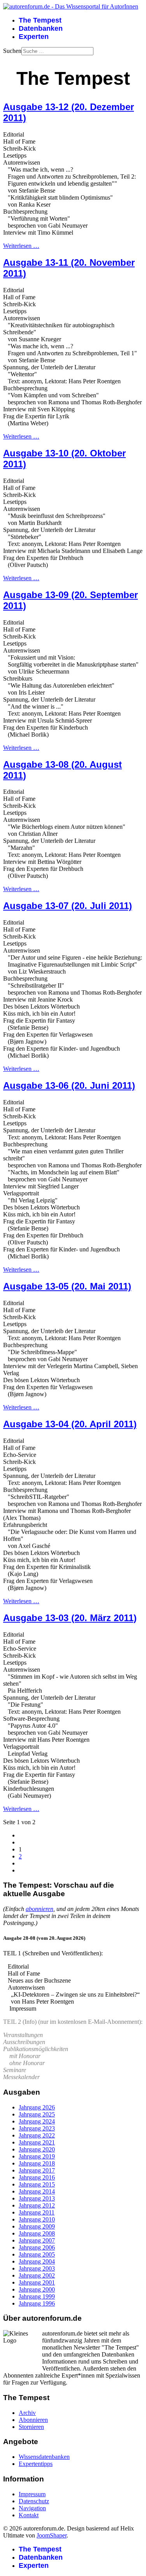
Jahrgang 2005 (37, 2254)
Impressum (32, 2494)
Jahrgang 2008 (37, 2233)
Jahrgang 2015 (37, 2184)
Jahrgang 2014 (37, 2191)
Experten (34, 37)
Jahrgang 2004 (37, 2261)
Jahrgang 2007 (37, 2240)
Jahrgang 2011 (37, 2212)
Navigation (32, 2508)
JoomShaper (52, 2535)
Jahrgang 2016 (37, 2177)
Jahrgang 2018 (37, 2163)
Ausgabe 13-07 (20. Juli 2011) (68, 906)
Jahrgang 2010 (37, 2219)
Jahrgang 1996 (37, 2303)
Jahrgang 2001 (37, 2282)
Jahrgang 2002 (37, 2275)
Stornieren (31, 2427)
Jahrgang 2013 (37, 2198)
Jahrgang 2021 (37, 2142)
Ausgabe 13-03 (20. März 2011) (70, 1618)
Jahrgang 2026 (37, 2107)
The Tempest (40, 20)
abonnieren (40, 1909)
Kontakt (29, 2515)
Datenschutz (34, 2501)
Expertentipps (36, 2464)
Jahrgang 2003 (37, 2268)
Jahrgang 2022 (37, 2135)
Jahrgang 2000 (37, 2289)
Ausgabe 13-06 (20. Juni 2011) (69, 1085)
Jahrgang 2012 (37, 2205)
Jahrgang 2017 (37, 2170)
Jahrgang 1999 (37, 2296)
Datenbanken (41, 28)
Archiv (27, 2413)
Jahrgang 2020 (37, 2149)
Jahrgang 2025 (37, 2114)
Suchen (12, 51)
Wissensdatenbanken (44, 2457)
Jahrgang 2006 (37, 2247)
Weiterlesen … (21, 246)
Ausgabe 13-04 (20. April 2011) (70, 1424)
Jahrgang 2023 (37, 2128)
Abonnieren (33, 2420)
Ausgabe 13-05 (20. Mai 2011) (67, 1286)
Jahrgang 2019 (37, 2156)
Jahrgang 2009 (37, 2226)
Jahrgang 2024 (37, 2121)
